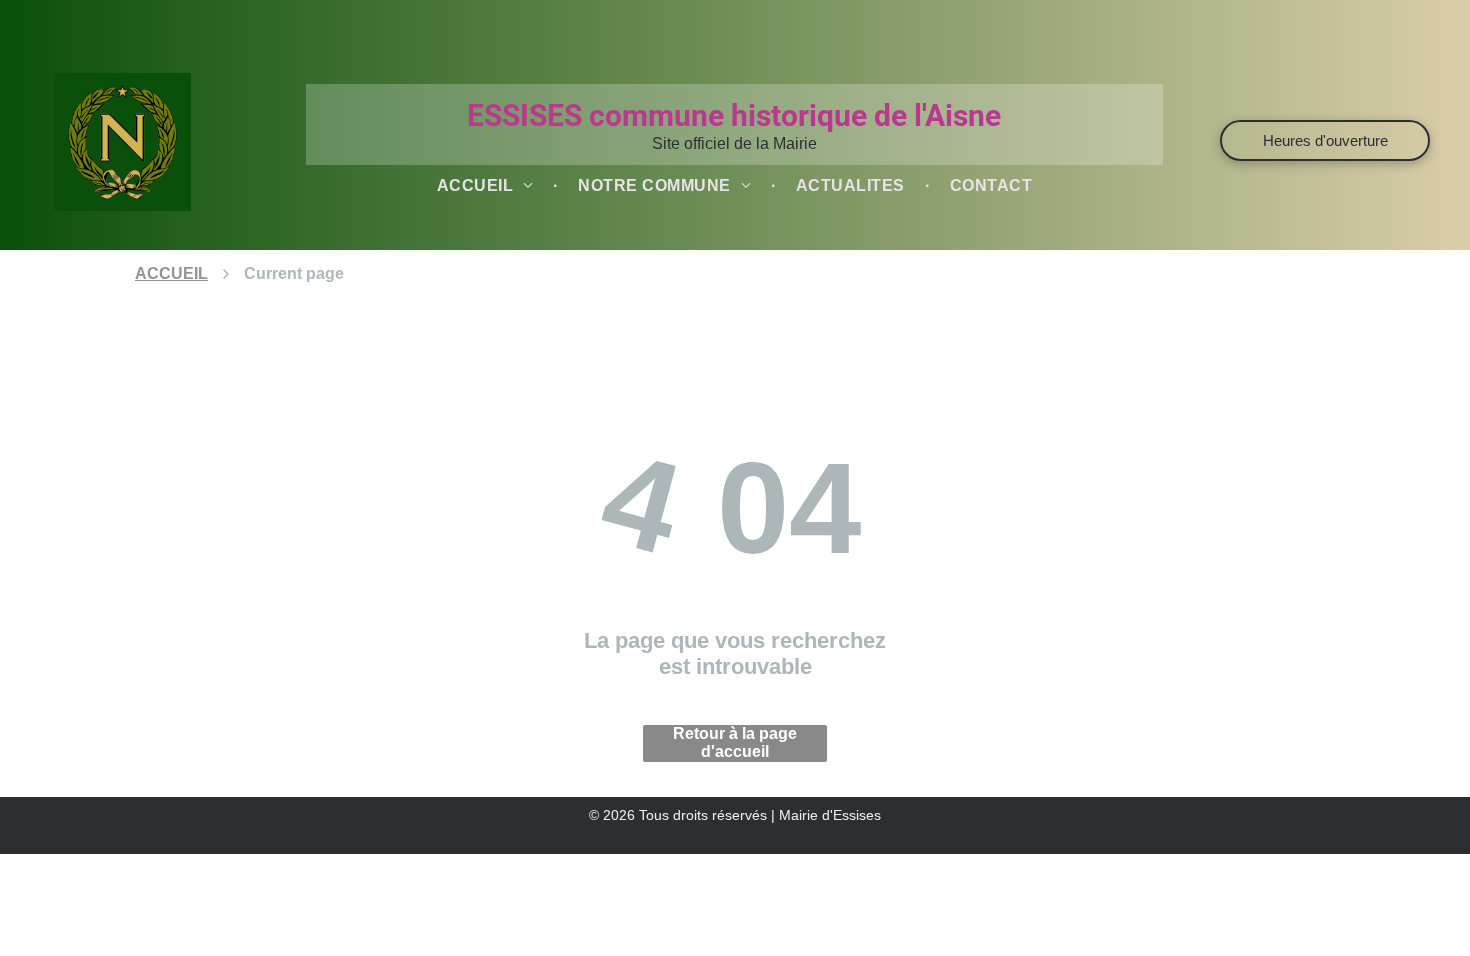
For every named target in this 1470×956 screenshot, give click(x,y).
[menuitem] (488, 186)
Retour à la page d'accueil (735, 742)
